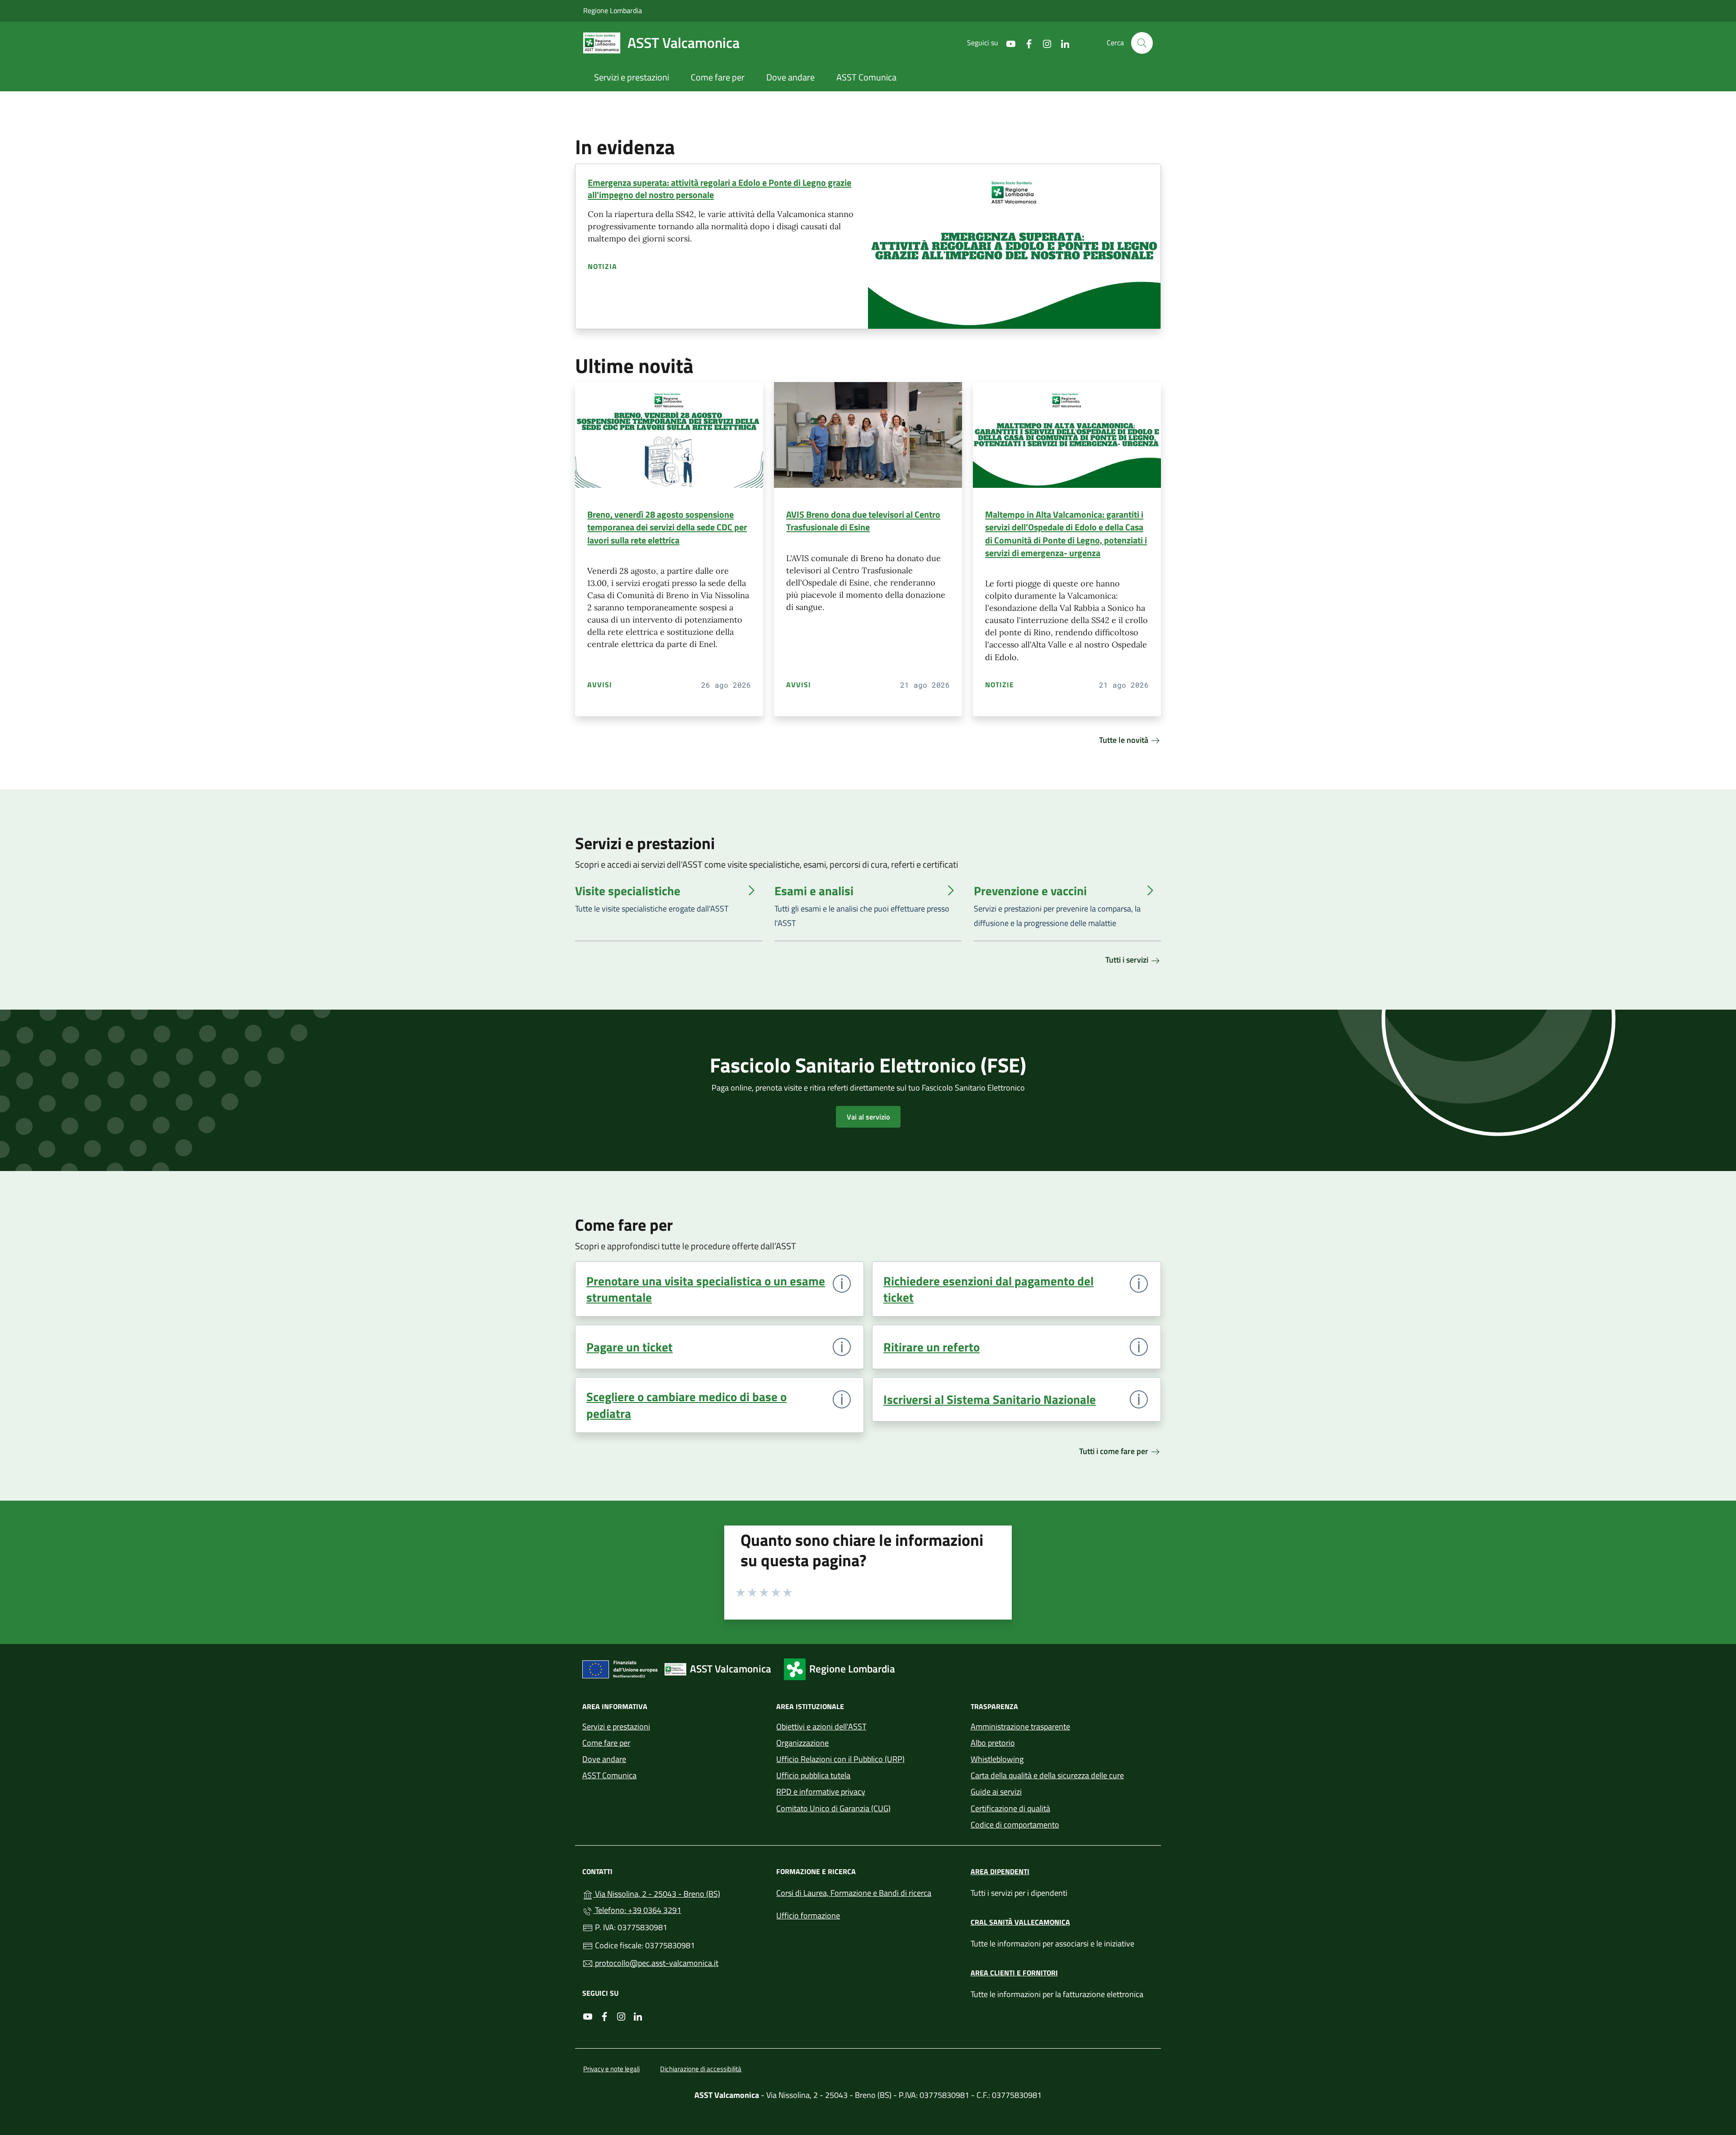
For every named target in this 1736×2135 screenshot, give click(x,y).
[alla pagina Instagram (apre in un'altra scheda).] (1043, 43)
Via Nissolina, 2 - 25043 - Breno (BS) (679, 1893)
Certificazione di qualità (1010, 1808)
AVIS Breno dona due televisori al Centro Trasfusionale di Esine (863, 521)
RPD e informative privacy (821, 1792)
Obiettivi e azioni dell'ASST (821, 1726)
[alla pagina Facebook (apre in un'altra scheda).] (1025, 43)
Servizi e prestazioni (616, 1726)
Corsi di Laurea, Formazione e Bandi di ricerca (854, 1893)
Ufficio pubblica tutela (813, 1775)
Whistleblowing (997, 1759)
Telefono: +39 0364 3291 (637, 1910)
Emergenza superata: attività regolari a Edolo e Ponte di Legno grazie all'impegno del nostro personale (719, 189)
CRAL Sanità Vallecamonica (1020, 1922)
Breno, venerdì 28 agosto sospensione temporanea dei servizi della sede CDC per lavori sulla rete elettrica (667, 527)
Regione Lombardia (613, 10)
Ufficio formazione (808, 1915)
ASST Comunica (609, 1775)
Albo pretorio (993, 1743)
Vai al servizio (868, 1117)
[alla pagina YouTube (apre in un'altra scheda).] (1007, 43)
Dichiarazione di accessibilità (701, 2069)
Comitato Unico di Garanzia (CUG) (833, 1808)
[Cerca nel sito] (1142, 43)
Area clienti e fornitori (1014, 1973)
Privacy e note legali (611, 2069)
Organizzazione (802, 1743)
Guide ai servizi (996, 1792)
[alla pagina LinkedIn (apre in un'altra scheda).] (1061, 43)
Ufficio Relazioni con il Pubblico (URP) (840, 1759)
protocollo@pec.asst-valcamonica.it (656, 1963)
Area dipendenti (1000, 1871)
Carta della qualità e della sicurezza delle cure (1047, 1775)
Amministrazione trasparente (1020, 1726)
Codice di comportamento (1015, 1825)
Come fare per (606, 1743)
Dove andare (604, 1759)
